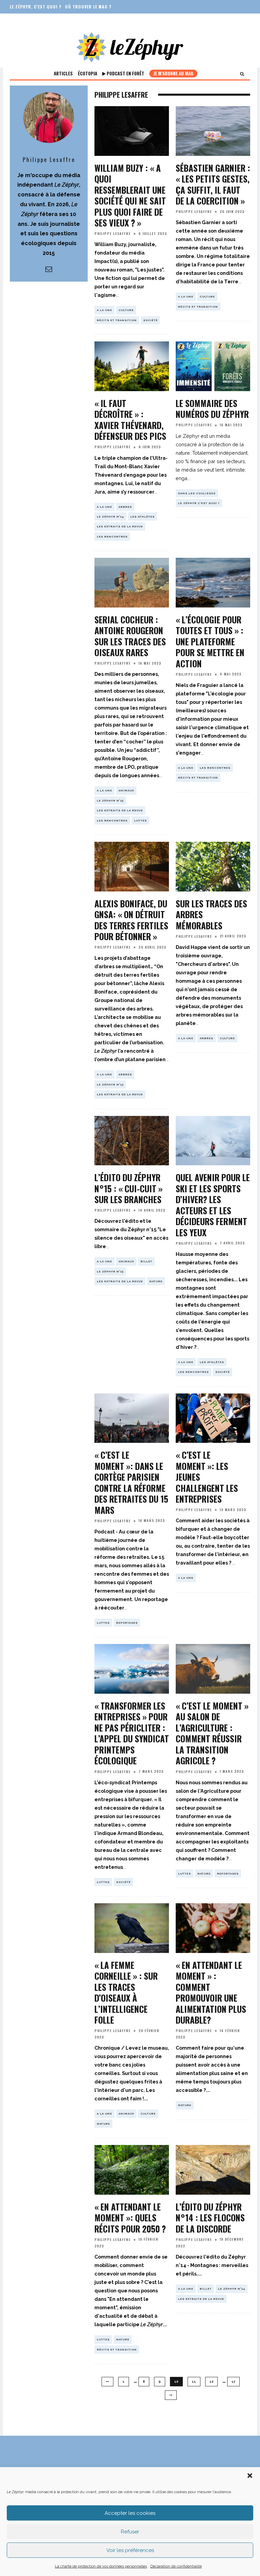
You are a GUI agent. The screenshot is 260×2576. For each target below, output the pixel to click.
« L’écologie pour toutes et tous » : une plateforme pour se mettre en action (210, 641)
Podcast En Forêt (125, 73)
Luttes (140, 820)
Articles (63, 73)
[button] (250, 2476)
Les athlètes (143, 517)
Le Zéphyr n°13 (110, 1084)
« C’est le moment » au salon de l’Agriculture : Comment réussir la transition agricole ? (212, 1733)
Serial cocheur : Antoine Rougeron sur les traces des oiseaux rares (130, 636)
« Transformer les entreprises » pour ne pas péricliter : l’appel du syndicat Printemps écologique (132, 1733)
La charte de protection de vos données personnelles (101, 2566)
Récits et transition (117, 320)
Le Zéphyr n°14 (110, 517)
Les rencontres (112, 536)
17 (233, 2382)
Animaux (126, 790)
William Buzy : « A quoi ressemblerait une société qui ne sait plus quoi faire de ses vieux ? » (130, 195)
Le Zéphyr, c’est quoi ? (36, 7)
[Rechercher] (242, 74)
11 (194, 2382)
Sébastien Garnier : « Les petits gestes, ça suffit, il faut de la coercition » (213, 184)
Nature (156, 1281)
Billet (146, 1261)
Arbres (125, 507)
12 (211, 2382)
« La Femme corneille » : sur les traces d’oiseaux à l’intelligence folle (126, 1993)
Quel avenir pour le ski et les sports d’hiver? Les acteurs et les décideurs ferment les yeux (213, 1205)
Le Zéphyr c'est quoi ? (199, 503)
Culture (126, 310)
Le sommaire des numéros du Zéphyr (212, 409)
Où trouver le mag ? (88, 7)
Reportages (127, 1623)
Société (150, 320)
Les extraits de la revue (120, 526)
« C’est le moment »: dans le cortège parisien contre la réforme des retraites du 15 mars (131, 1482)
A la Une (104, 310)
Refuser (130, 2532)
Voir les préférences (130, 2550)
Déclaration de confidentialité (176, 2566)
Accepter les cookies (130, 2513)
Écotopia (88, 73)
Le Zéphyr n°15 (110, 801)
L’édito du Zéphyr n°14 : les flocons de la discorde (210, 2218)
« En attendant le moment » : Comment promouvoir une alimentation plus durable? (211, 1993)
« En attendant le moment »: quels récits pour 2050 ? (130, 2218)
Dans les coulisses (197, 493)
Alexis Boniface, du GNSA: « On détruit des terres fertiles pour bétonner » (131, 920)
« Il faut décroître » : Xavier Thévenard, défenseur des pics (130, 420)
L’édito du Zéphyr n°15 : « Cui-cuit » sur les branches (128, 1188)
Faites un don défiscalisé (39, 20)
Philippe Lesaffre (113, 233)
